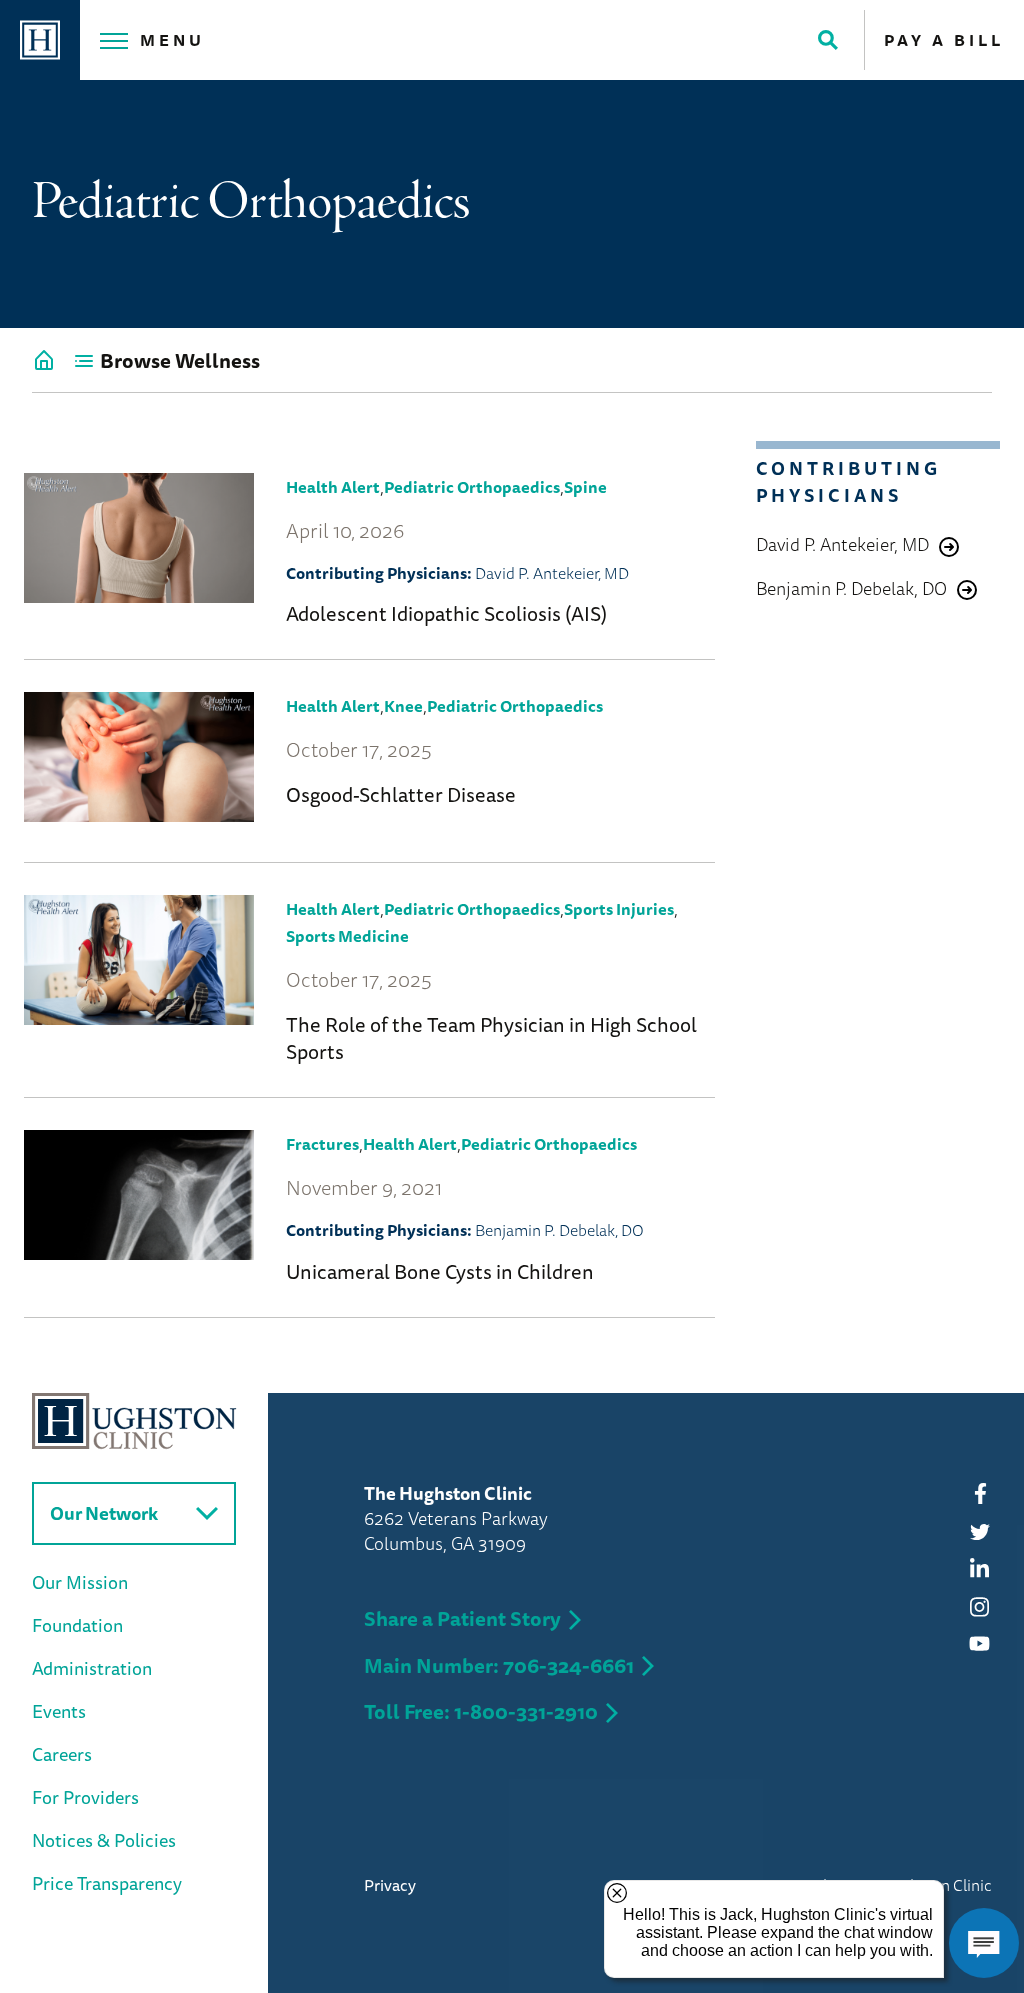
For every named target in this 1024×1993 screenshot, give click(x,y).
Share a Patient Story (462, 1618)
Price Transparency (107, 1883)
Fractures (322, 1144)
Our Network (104, 1513)
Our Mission (80, 1582)
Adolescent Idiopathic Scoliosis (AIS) (446, 613)
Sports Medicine (347, 936)
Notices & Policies (104, 1840)
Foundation (77, 1625)
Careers (62, 1754)
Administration (92, 1668)
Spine (585, 487)
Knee (403, 706)
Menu (172, 40)
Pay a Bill (944, 40)
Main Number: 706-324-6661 (499, 1665)
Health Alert (333, 487)
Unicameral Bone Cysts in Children (440, 1271)
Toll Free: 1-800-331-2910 (481, 1711)
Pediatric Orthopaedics (472, 487)
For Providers (85, 1797)
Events (59, 1711)
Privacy (390, 1885)
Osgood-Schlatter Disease (401, 794)
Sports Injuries (619, 909)
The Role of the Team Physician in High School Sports (491, 1038)
